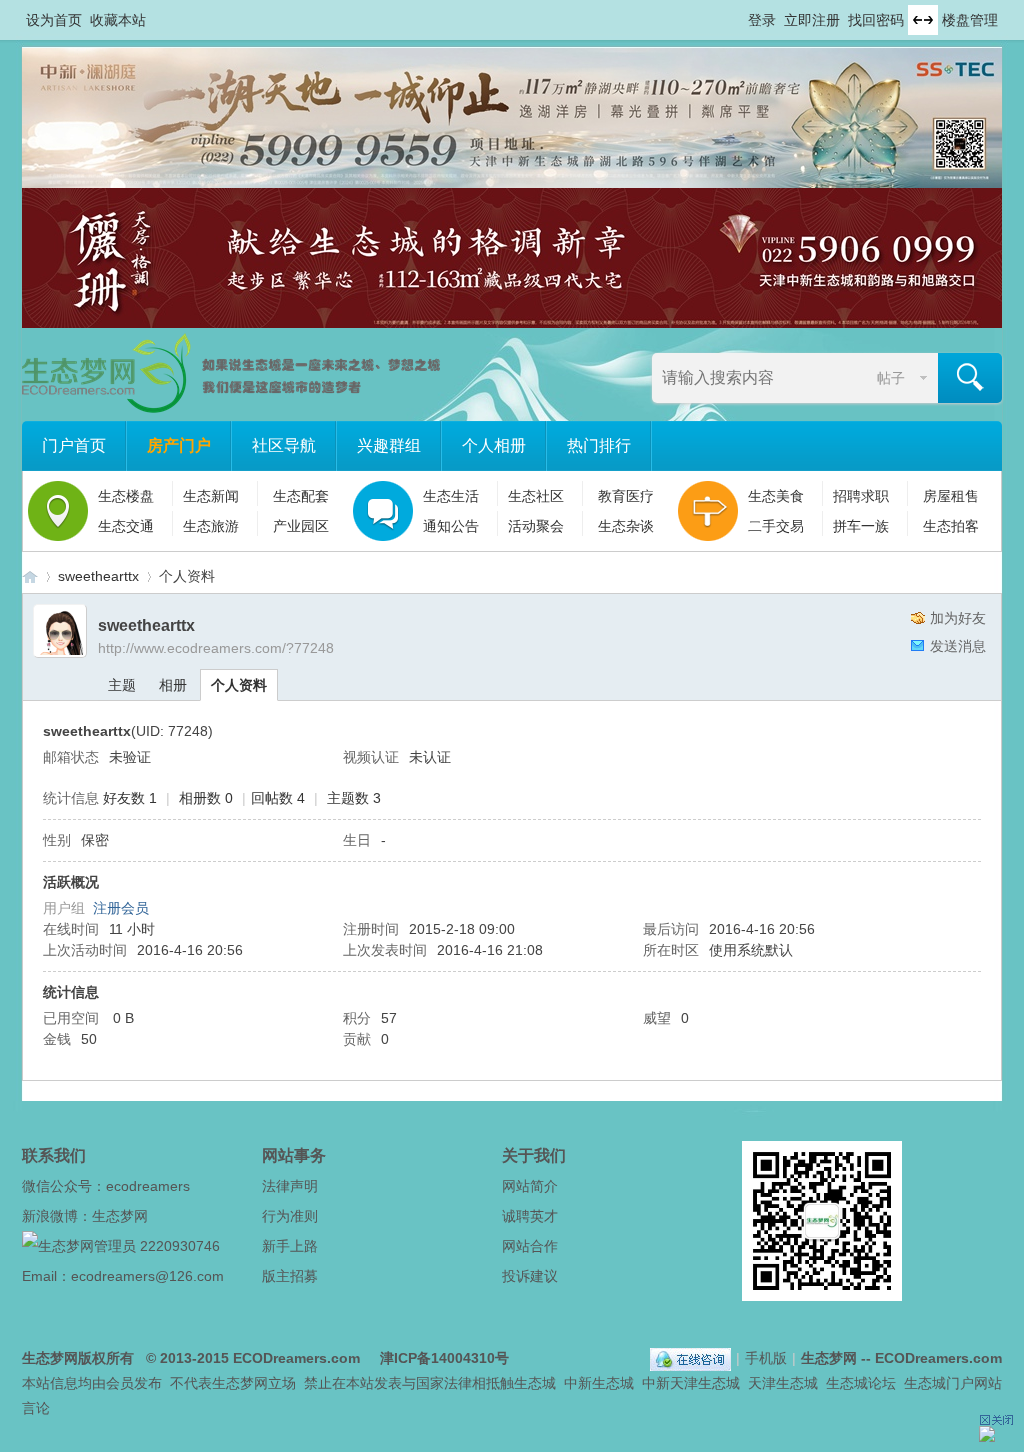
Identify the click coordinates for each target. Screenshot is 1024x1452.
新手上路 (290, 1246)
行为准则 (290, 1216)
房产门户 (179, 445)
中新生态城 (599, 1383)
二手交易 (776, 526)
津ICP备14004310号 (444, 1358)
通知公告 (451, 526)
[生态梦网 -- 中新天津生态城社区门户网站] (232, 408)
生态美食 (776, 496)
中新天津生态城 (691, 1383)
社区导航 (284, 445)
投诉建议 (530, 1276)
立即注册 (812, 20)
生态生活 (451, 496)
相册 (173, 685)
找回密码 (876, 20)
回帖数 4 (278, 798)
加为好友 (958, 618)
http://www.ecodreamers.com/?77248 (216, 648)
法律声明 (290, 1186)
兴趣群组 (389, 445)
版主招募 (290, 1276)
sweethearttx (98, 576)
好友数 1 (130, 798)
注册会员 (121, 908)
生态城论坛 (861, 1383)
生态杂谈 (626, 526)
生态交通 (126, 526)
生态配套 (301, 496)
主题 (122, 685)
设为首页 (54, 20)
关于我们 (534, 1155)
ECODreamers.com (296, 1358)
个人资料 (239, 685)
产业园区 (301, 526)
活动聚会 (536, 526)
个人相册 (494, 445)
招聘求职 (861, 496)
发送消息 (958, 646)
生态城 (535, 1383)
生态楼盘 (126, 496)
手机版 (766, 1358)
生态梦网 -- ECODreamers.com (901, 1358)
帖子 (891, 378)
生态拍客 (951, 526)
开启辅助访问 (739, 14)
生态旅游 (211, 526)
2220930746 (180, 1246)
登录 (762, 20)
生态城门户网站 (953, 1383)
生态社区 (536, 496)
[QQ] (690, 1358)
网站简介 (530, 1186)
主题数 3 (354, 798)
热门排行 (599, 445)
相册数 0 (206, 798)
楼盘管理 (970, 20)
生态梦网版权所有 (78, 1358)
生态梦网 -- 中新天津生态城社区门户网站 (30, 576)
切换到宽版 (923, 20)
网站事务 (294, 1155)
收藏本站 (118, 20)
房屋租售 (951, 496)
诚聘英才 (530, 1216)
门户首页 (74, 445)
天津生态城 (783, 1383)
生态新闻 (211, 496)
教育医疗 (626, 496)
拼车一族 (861, 526)
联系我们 (54, 1155)
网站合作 (530, 1246)
